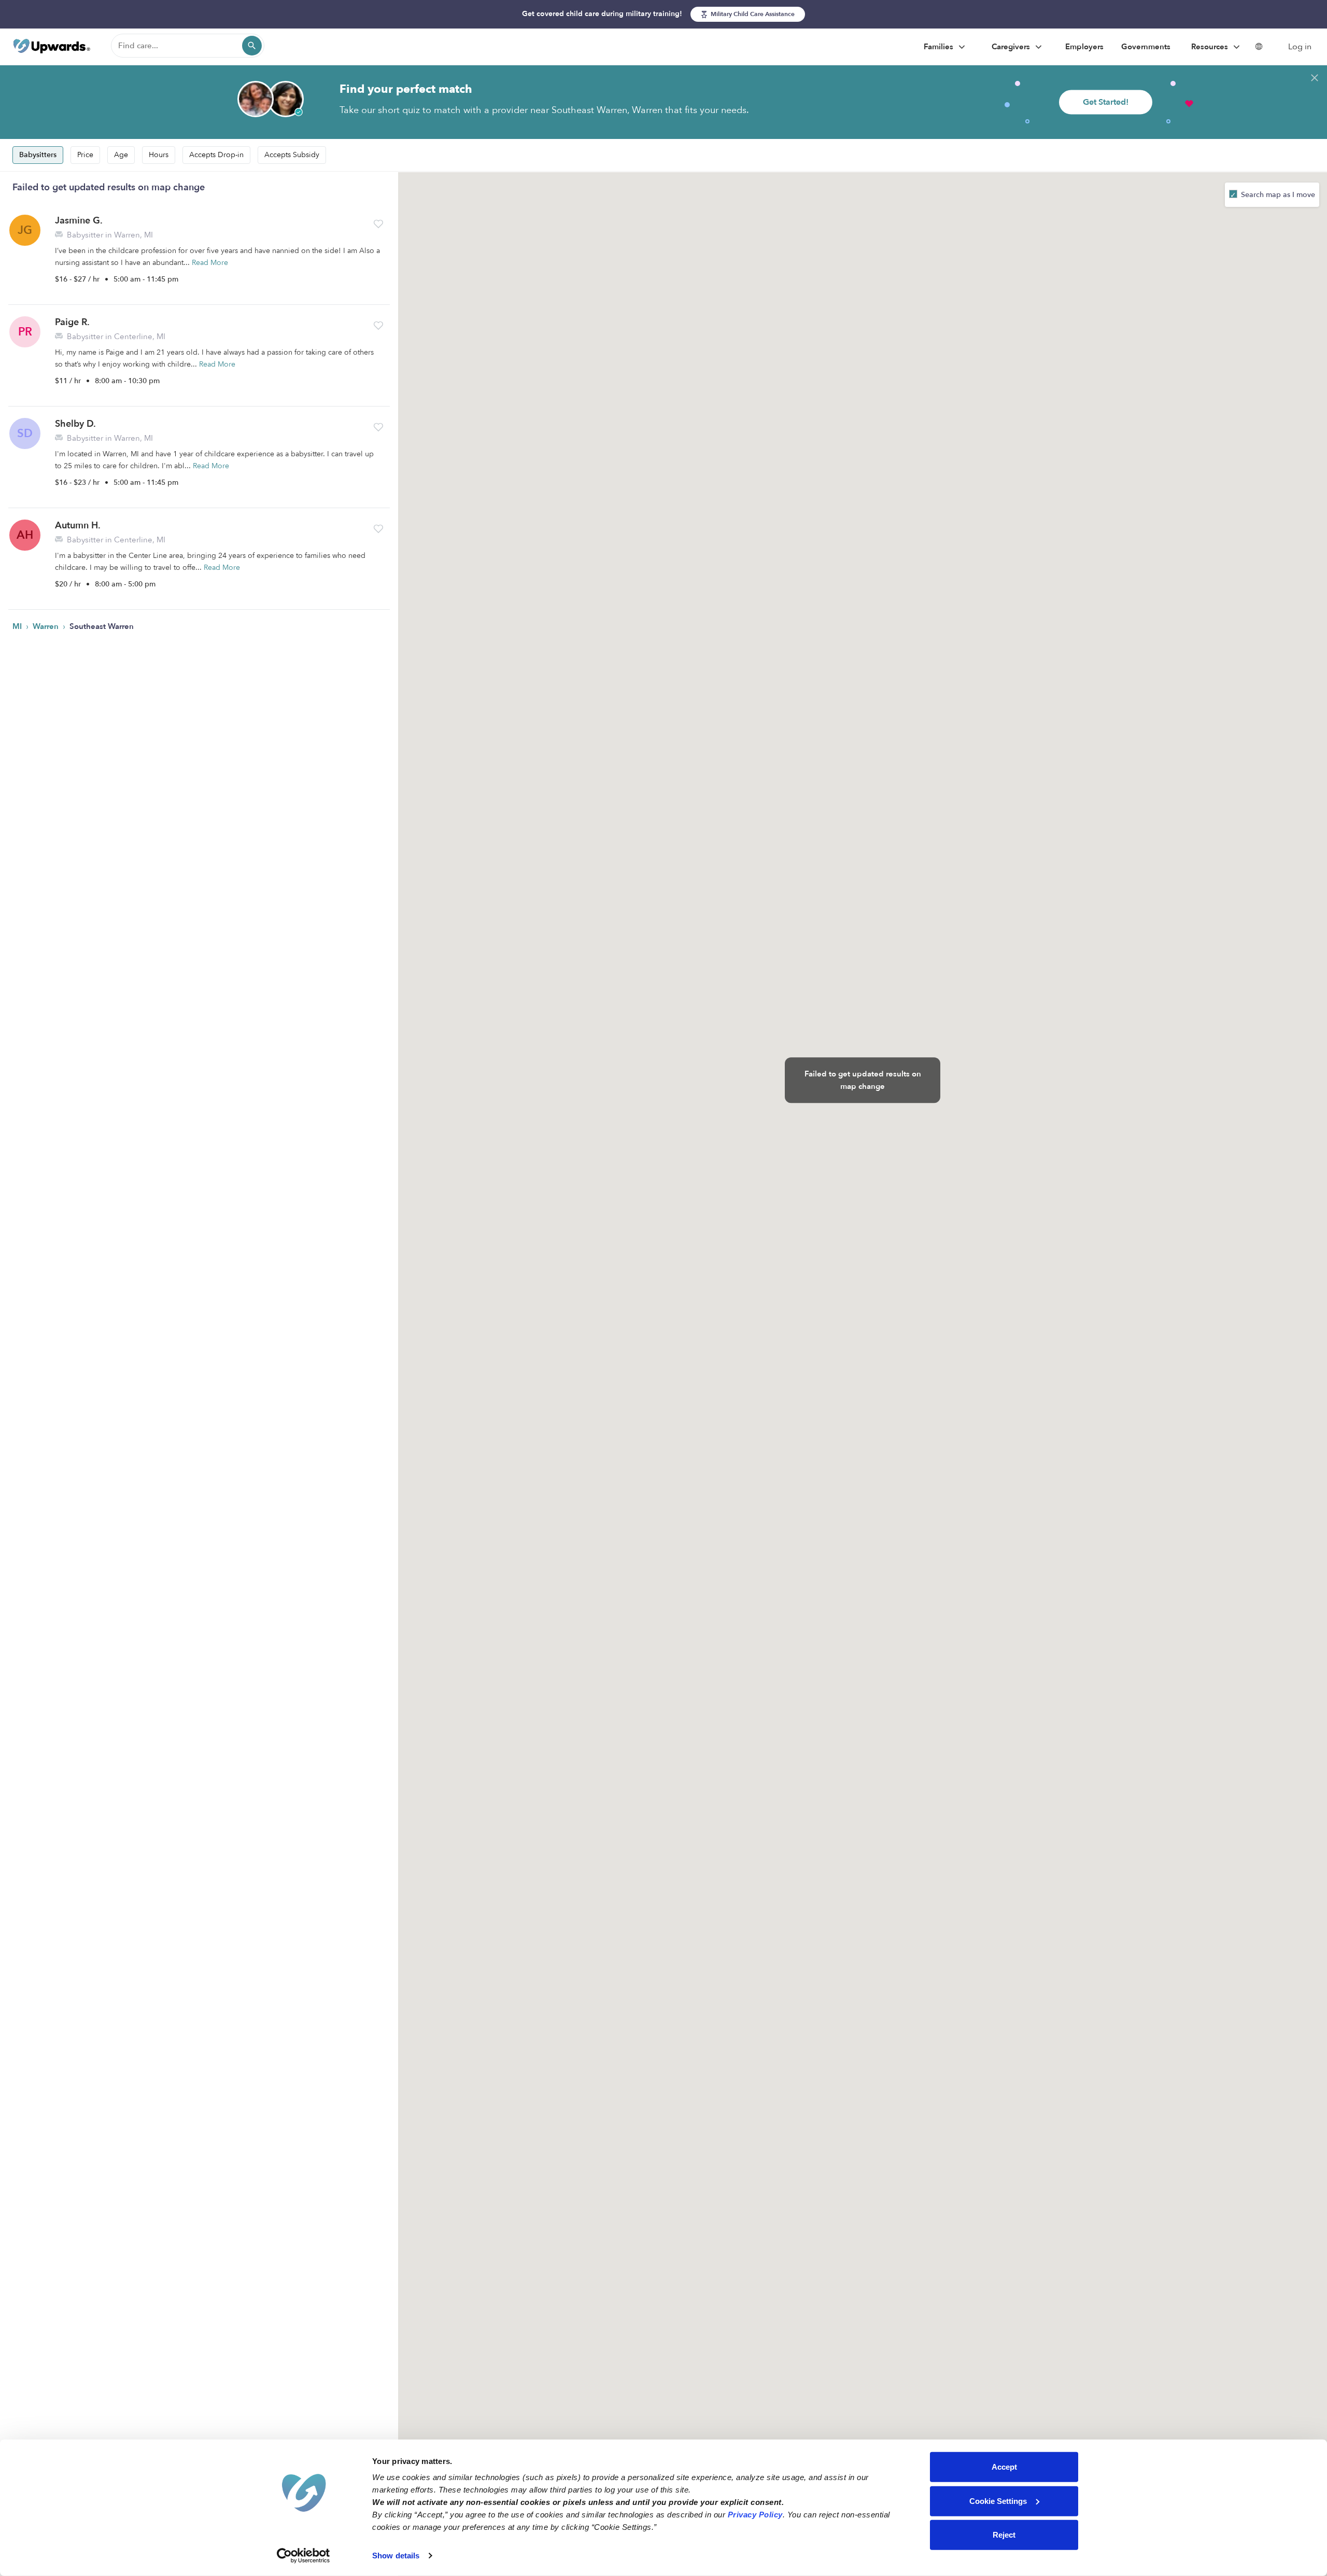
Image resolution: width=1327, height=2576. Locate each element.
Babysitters (38, 155)
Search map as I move (1277, 195)
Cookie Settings (998, 2501)
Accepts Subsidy (292, 155)
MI (18, 626)
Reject (1004, 2535)
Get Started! (1106, 102)
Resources (1211, 47)
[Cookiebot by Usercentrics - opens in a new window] (303, 2556)
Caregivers (1012, 47)
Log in (1300, 47)
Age (121, 155)
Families (940, 47)
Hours (159, 155)
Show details (396, 2556)
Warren (47, 626)
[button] (378, 224)
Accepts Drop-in (216, 155)
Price (85, 155)
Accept (1004, 2467)
